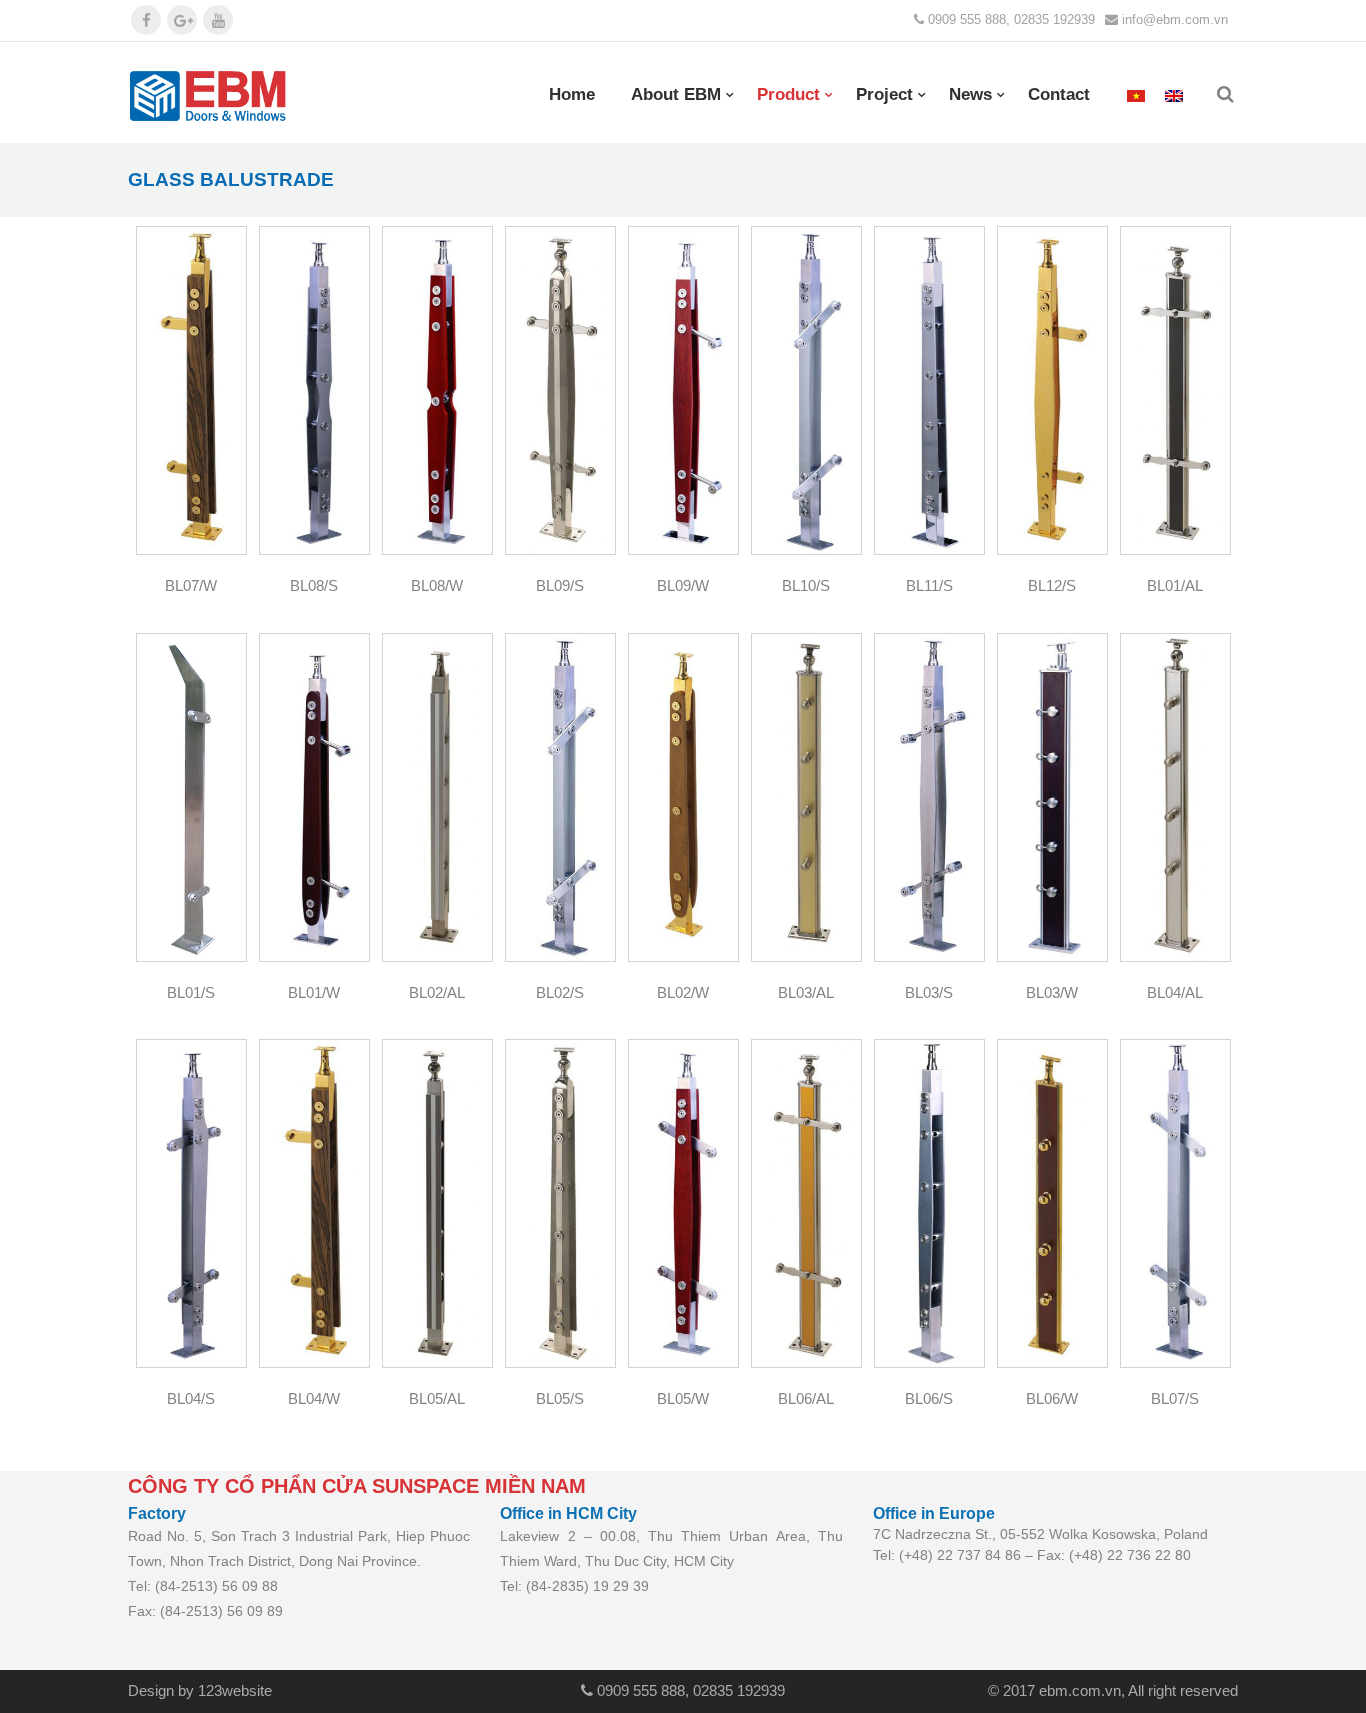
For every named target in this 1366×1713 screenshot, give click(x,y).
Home (572, 94)
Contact (1059, 94)
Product (788, 94)
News (970, 94)
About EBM (676, 94)
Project (884, 94)
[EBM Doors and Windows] (208, 96)
